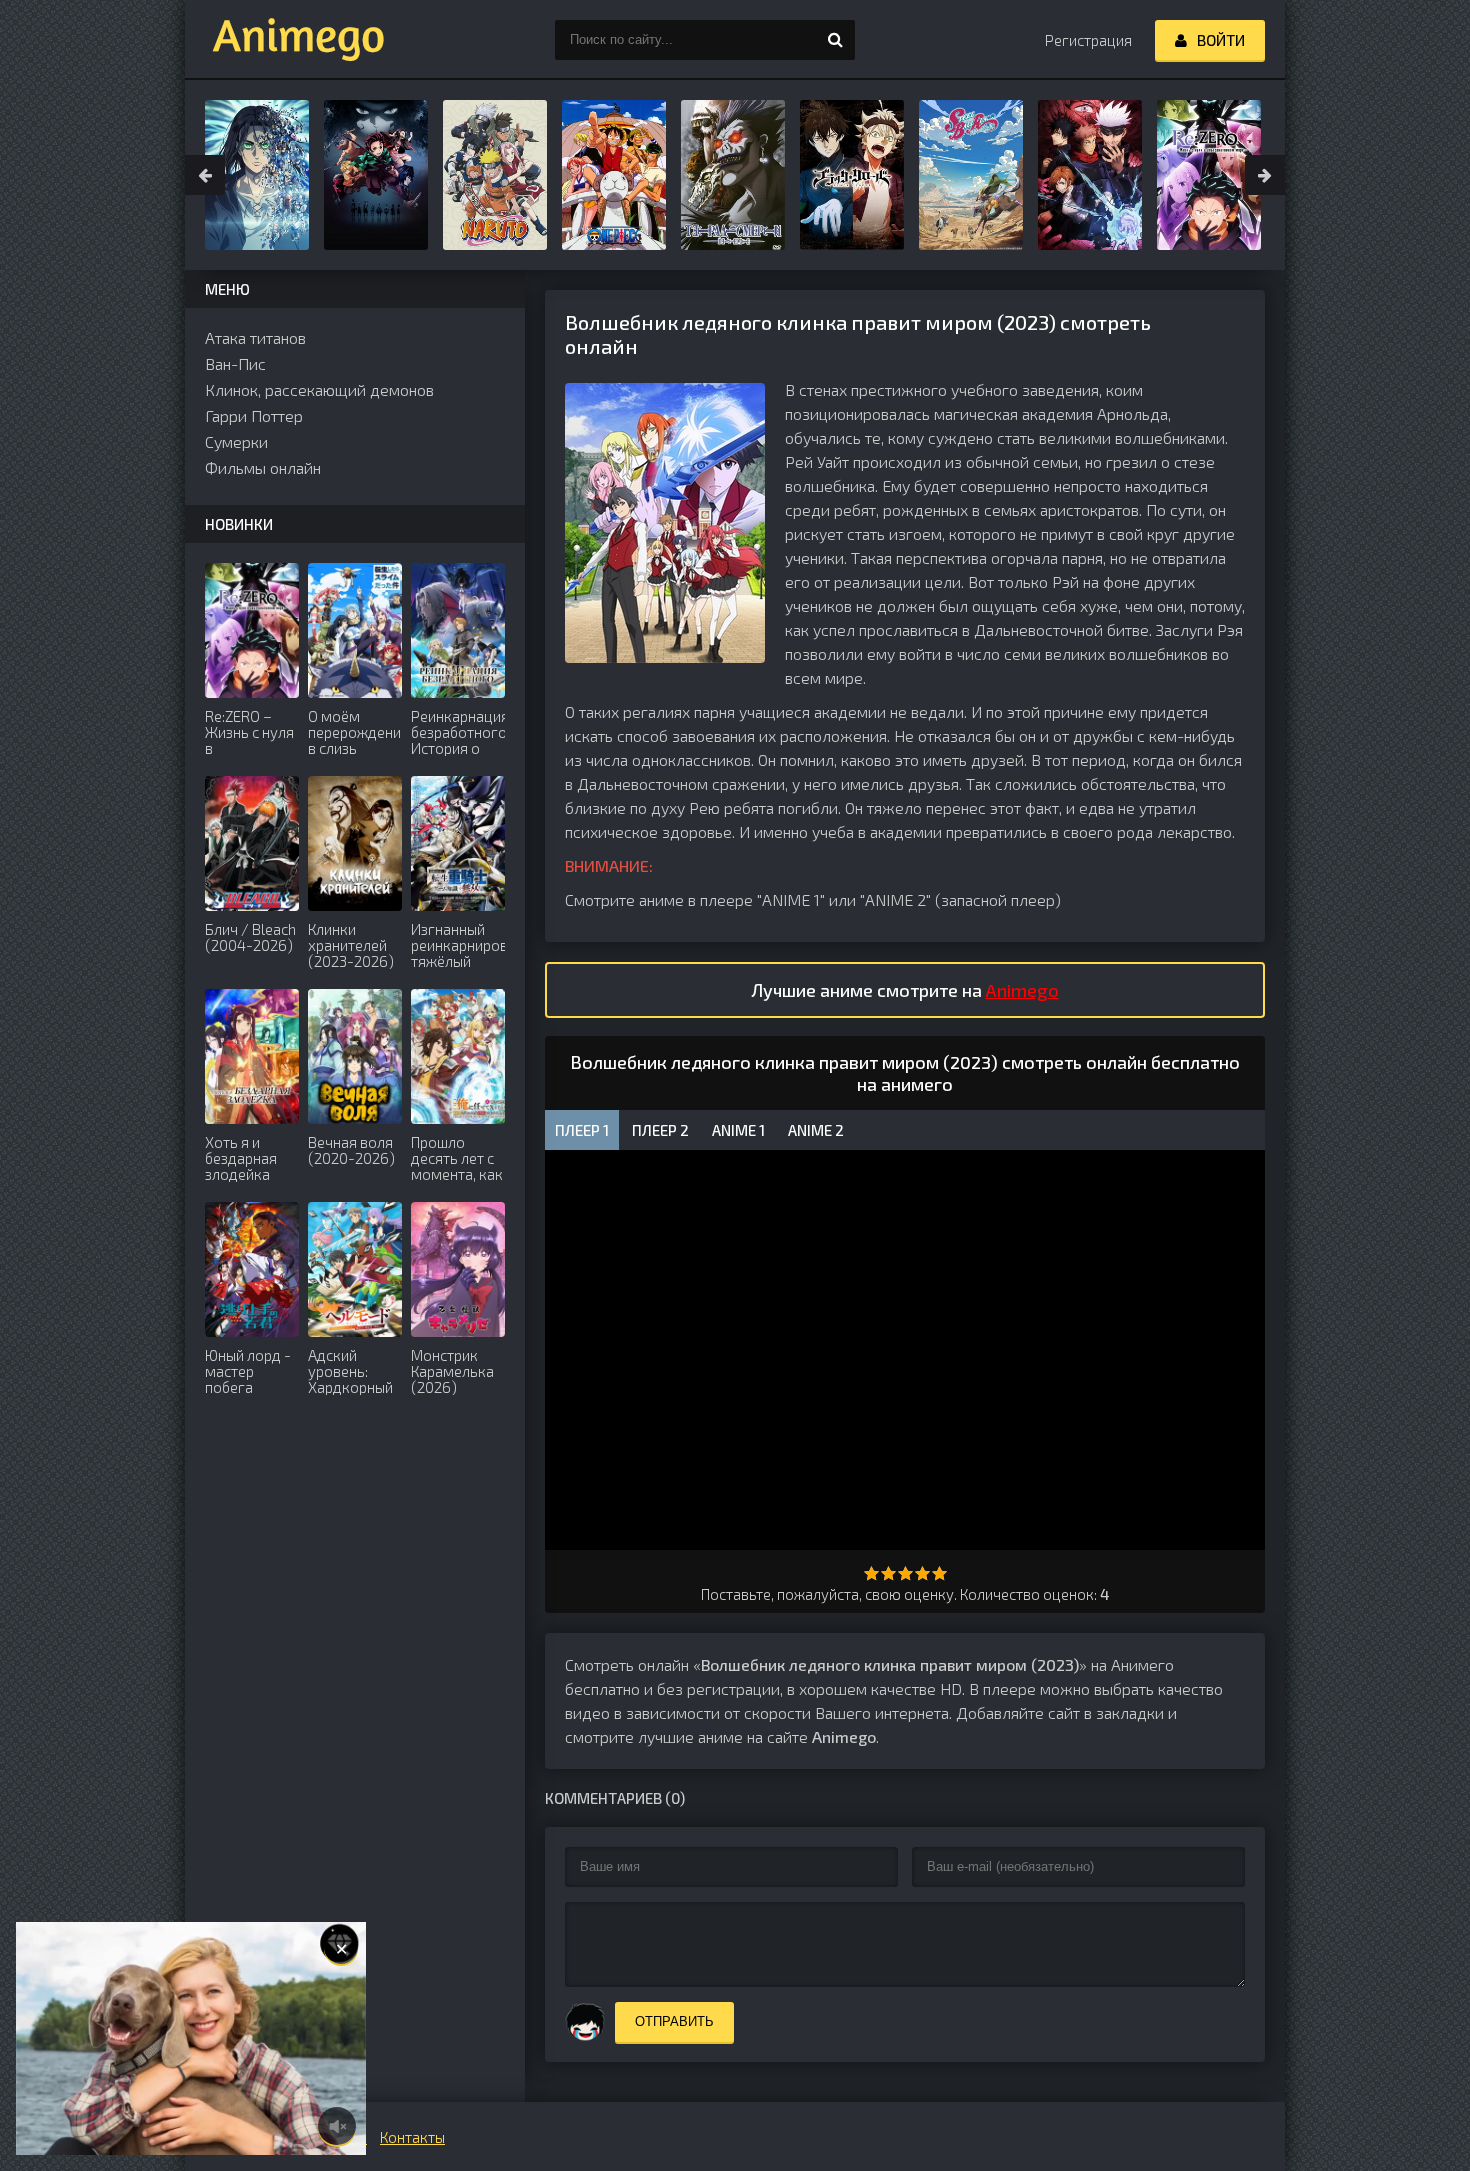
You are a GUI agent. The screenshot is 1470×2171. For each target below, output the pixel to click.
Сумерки (236, 441)
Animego (1022, 990)
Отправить (674, 2021)
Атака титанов (255, 337)
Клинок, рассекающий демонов (319, 389)
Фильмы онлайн (263, 467)
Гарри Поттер (254, 415)
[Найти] (835, 40)
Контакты (412, 2137)
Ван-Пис (235, 363)
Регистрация (1088, 40)
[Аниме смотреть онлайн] (285, 40)
